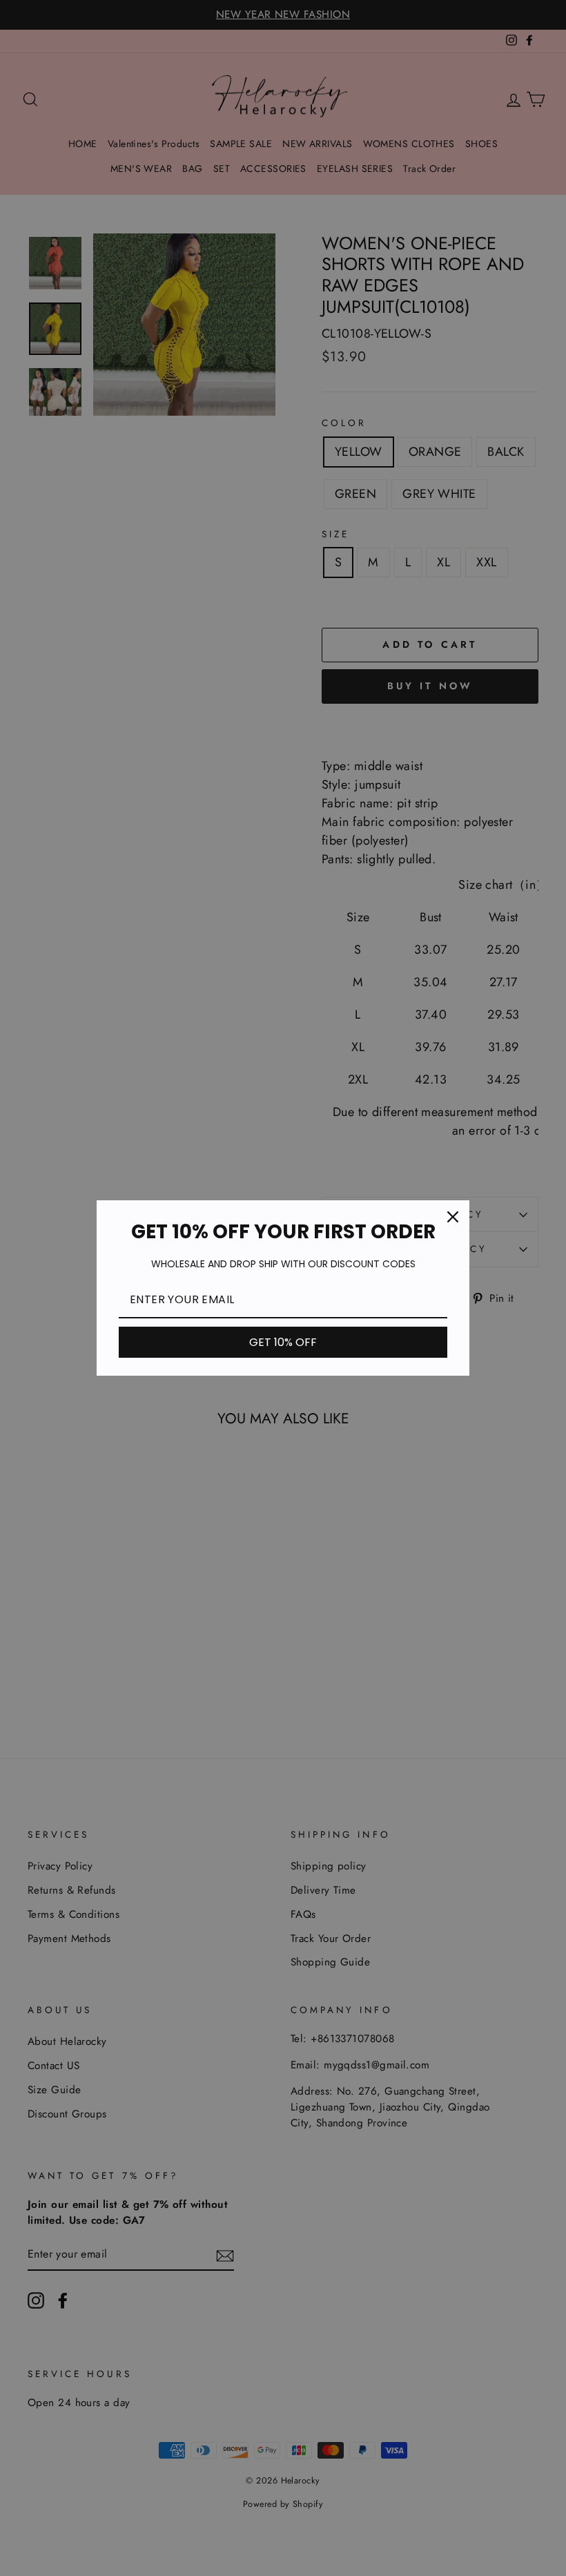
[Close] (453, 1217)
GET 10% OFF (283, 1342)
